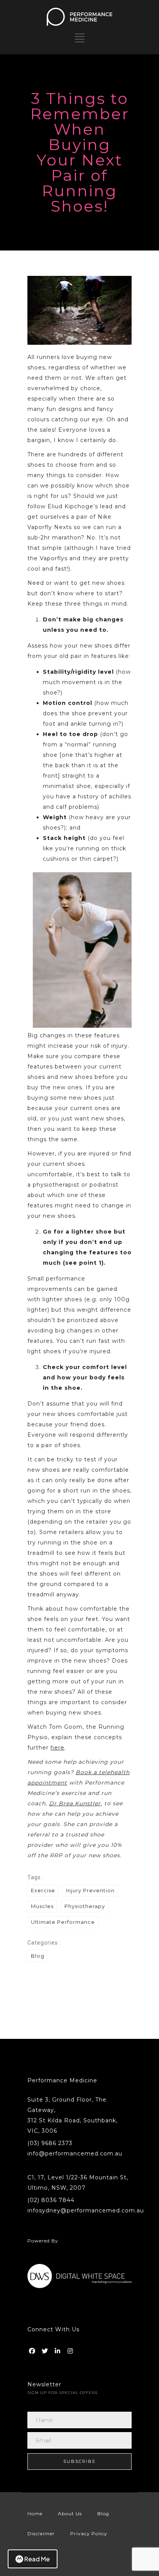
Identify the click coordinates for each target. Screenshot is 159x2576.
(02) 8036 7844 (51, 2200)
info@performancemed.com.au (75, 2154)
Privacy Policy (89, 2533)
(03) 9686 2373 (50, 2143)
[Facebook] (33, 2349)
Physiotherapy (85, 1906)
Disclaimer (41, 2533)
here (58, 1748)
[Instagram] (71, 2349)
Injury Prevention (90, 1890)
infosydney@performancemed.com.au (86, 2210)
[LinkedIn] (58, 2349)
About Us (70, 2513)
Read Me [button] (37, 2559)
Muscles (42, 1906)
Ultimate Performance (63, 1922)
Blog (38, 1956)
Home (35, 2513)
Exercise (43, 1890)
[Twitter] (46, 2349)
